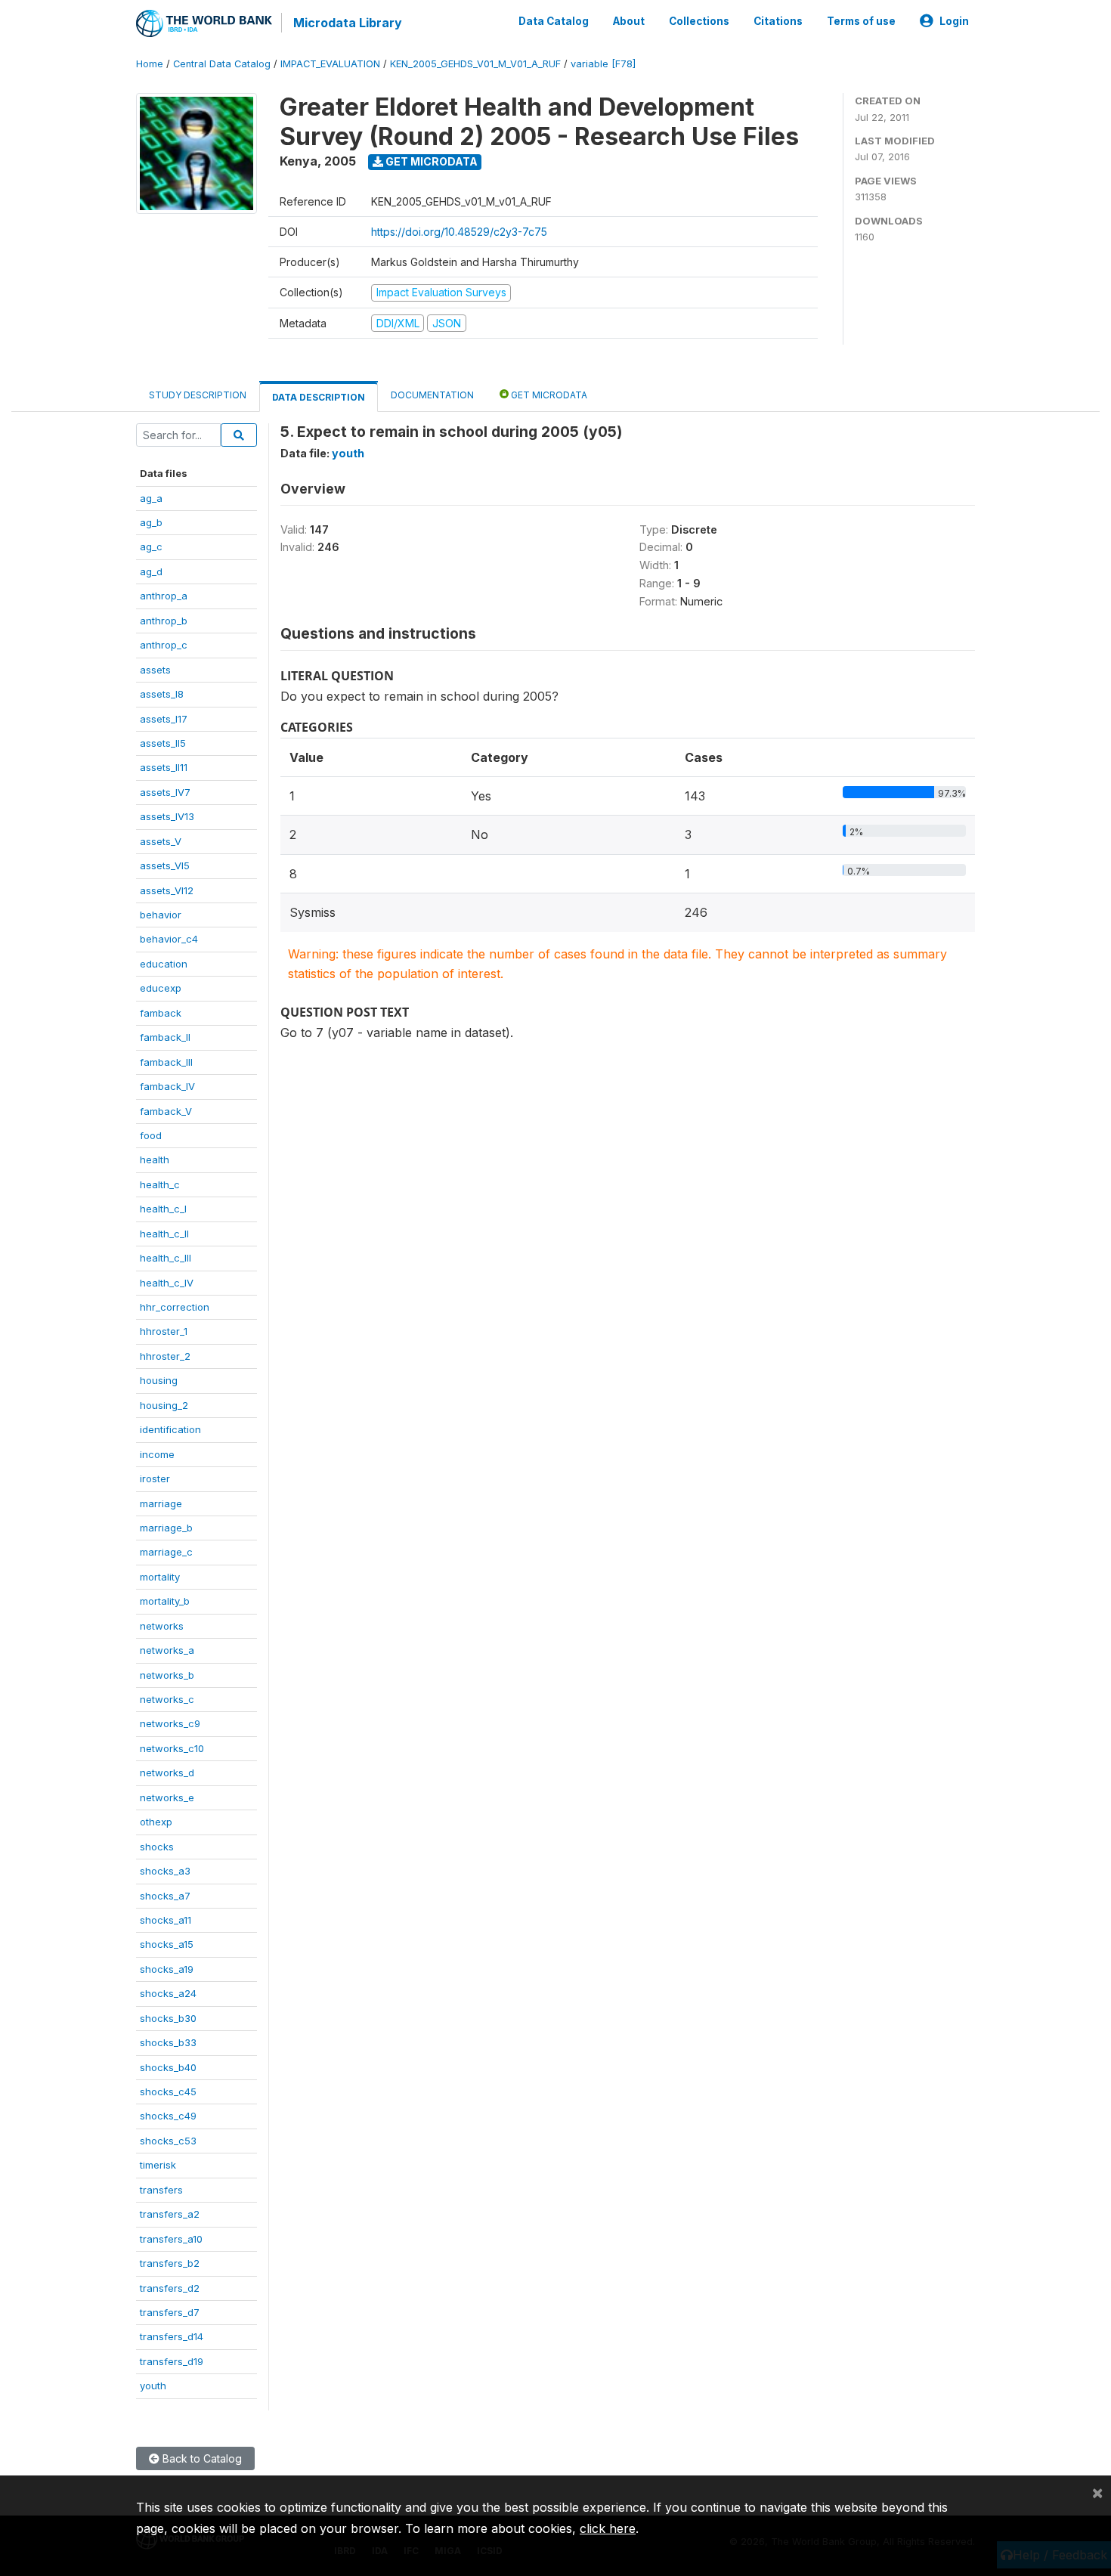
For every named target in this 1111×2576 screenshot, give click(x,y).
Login (954, 21)
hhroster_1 (164, 1331)
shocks (157, 1847)
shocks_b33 (168, 2042)
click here (608, 2528)
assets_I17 (164, 719)
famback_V (166, 1111)
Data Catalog (554, 21)
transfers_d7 (170, 2312)
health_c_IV (167, 1283)
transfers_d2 (170, 2288)
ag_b (151, 522)
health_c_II (164, 1234)
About (629, 21)
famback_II (165, 1037)
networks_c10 (172, 1748)
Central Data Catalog (222, 64)
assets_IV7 (165, 792)
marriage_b (166, 1528)
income (157, 1454)
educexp (161, 988)
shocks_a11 (166, 1920)
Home (150, 64)
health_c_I (163, 1209)
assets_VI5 (165, 865)
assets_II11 (164, 767)
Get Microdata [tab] (548, 395)
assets (155, 670)
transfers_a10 (171, 2239)
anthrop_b (164, 621)
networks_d (167, 1773)
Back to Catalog (201, 2458)
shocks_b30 (168, 2018)
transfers (161, 2190)
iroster (155, 1478)
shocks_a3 (165, 1871)
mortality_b (165, 1601)
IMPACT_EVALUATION (330, 64)
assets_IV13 (167, 816)
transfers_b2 (170, 2263)
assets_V (161, 841)
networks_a (167, 1650)
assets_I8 (162, 694)
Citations (778, 21)
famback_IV (167, 1086)
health (155, 1160)
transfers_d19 (172, 2361)
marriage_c (166, 1552)
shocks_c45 (168, 2091)
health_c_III (166, 1258)
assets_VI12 (167, 890)
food (151, 1135)
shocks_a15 (167, 1944)
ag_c (151, 546)
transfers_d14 (172, 2336)
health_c (160, 1184)
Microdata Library (348, 23)
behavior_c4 (169, 939)
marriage (161, 1503)
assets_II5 (163, 743)
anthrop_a (164, 596)
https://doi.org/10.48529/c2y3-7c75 (459, 232)
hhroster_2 (165, 1356)
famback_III (166, 1062)
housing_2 (164, 1405)
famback (161, 1013)
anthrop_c (164, 645)
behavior (161, 915)
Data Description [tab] (319, 397)
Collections (699, 21)
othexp (156, 1822)
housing (159, 1380)
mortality (160, 1577)
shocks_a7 (165, 1896)
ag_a (151, 498)
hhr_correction (175, 1307)
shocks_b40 (168, 2067)
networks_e (167, 1797)
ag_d (151, 571)
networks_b (167, 1675)
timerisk (158, 2165)
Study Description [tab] (198, 395)
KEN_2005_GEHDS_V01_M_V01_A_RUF (475, 64)
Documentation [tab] (432, 395)
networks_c (167, 1699)
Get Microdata (430, 161)
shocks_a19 (167, 1969)
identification (170, 1429)
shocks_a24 (168, 1993)
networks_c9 (170, 1723)
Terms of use (861, 21)
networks (162, 1626)
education (164, 964)
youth (153, 2386)
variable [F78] (603, 64)
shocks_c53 (168, 2141)
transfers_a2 (170, 2214)
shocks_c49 (168, 2116)
